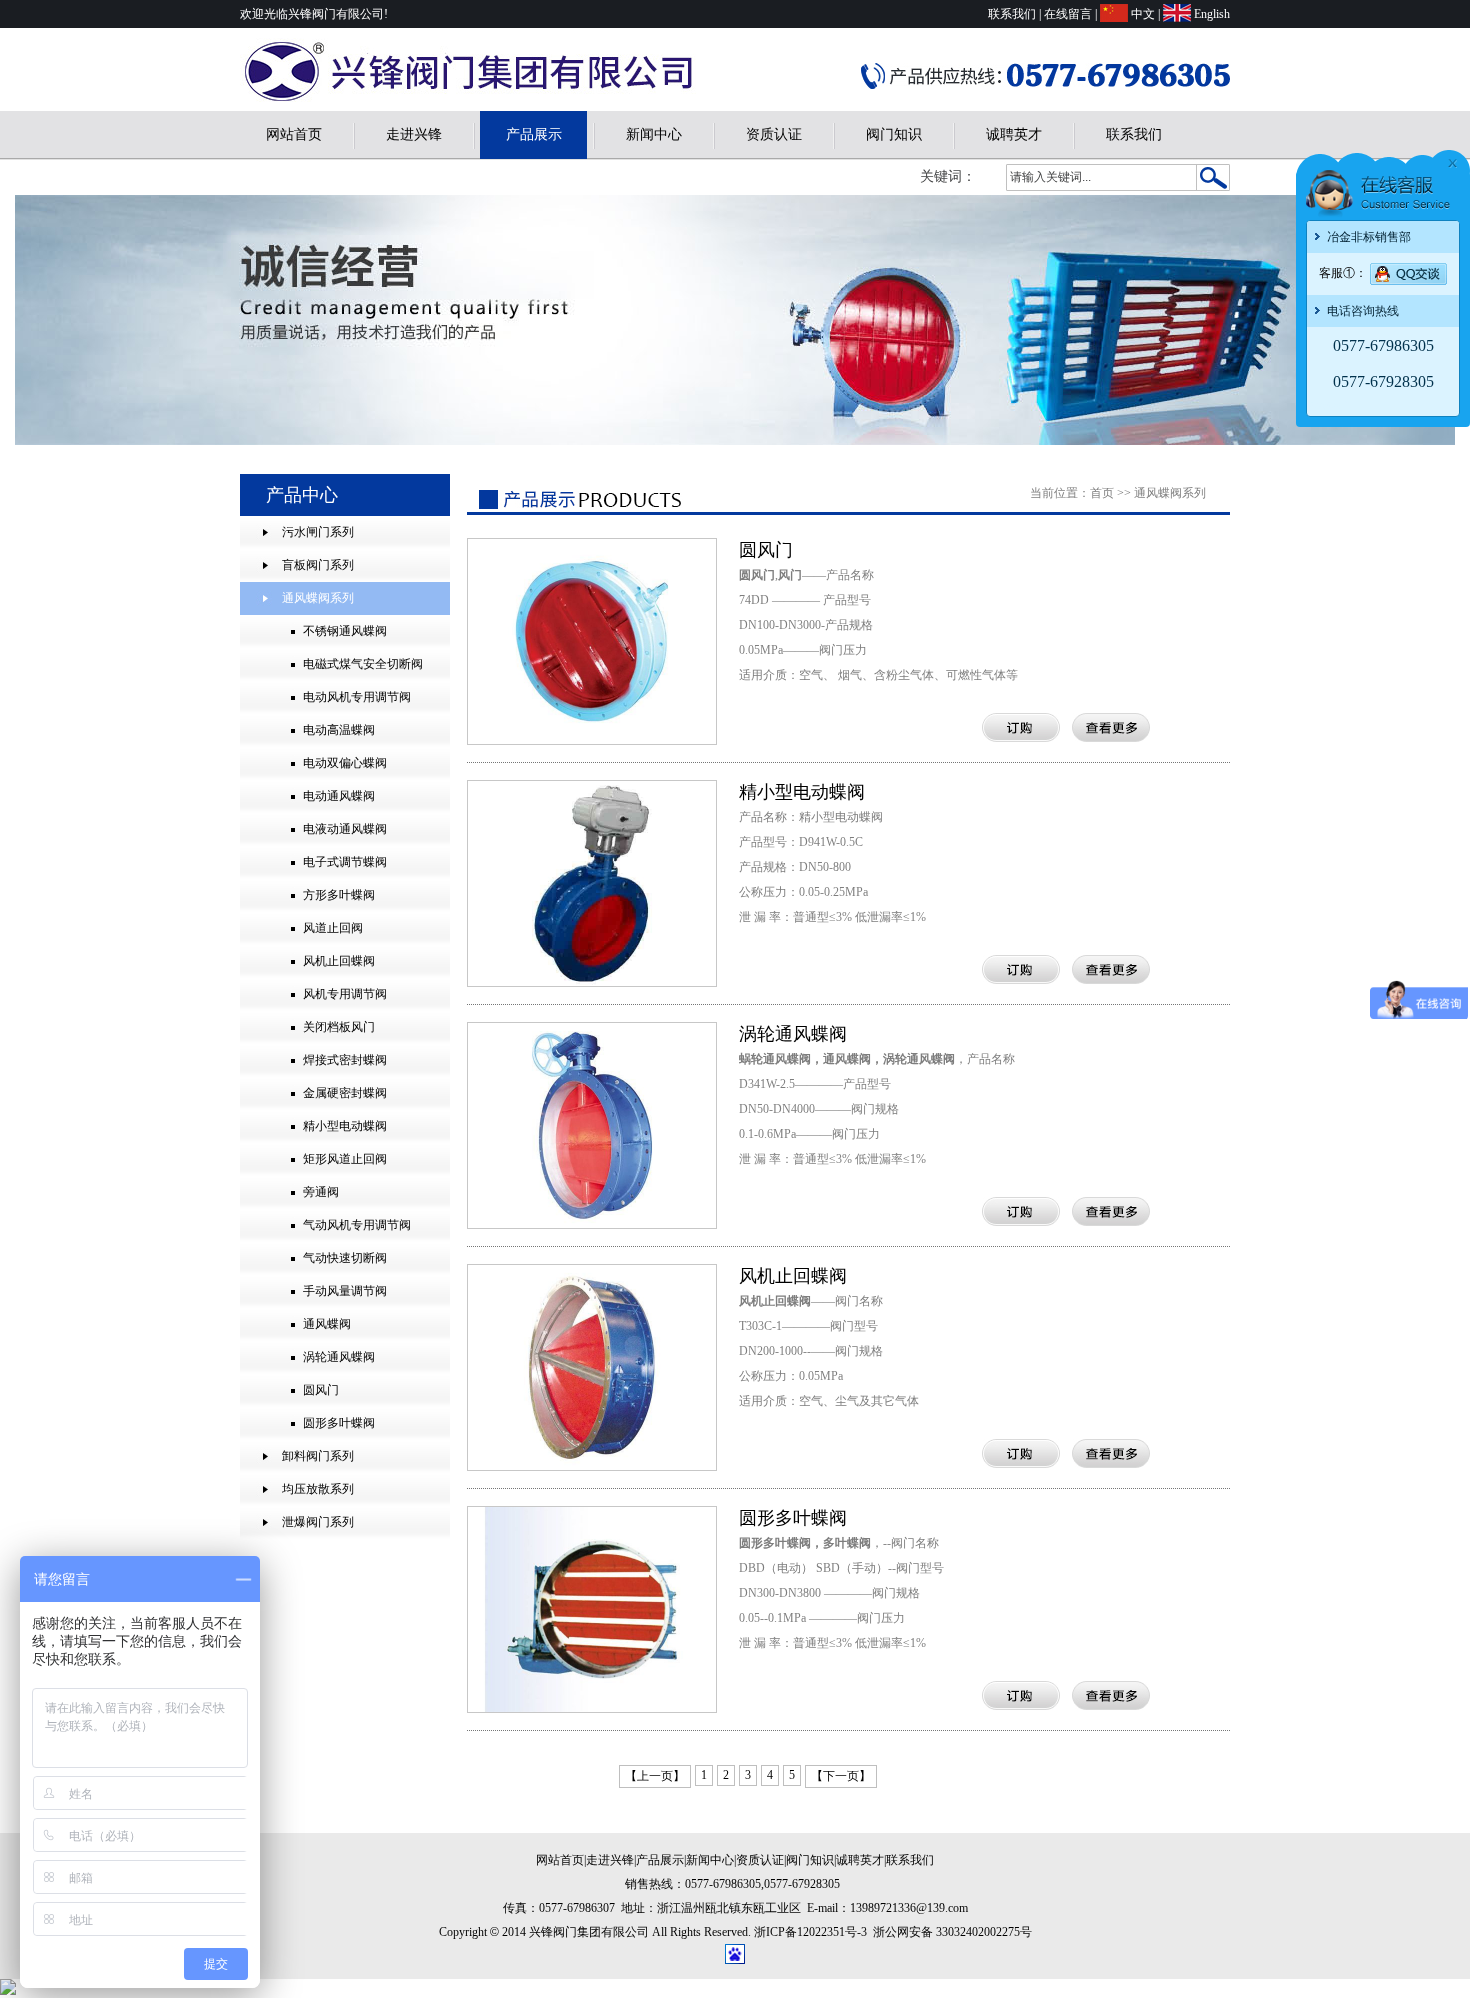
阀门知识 (894, 134)
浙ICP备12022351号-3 (810, 1932)
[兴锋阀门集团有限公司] (478, 100)
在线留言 (1068, 14)
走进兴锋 (414, 134)
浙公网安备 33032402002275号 (952, 1932)
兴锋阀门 (1331, 407)
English (1212, 14)
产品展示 (534, 134)
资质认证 (774, 134)
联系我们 (1012, 14)
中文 (1143, 14)
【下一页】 (841, 1776)
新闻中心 (654, 134)
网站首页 (294, 134)
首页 (1102, 493)
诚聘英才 (1014, 134)
